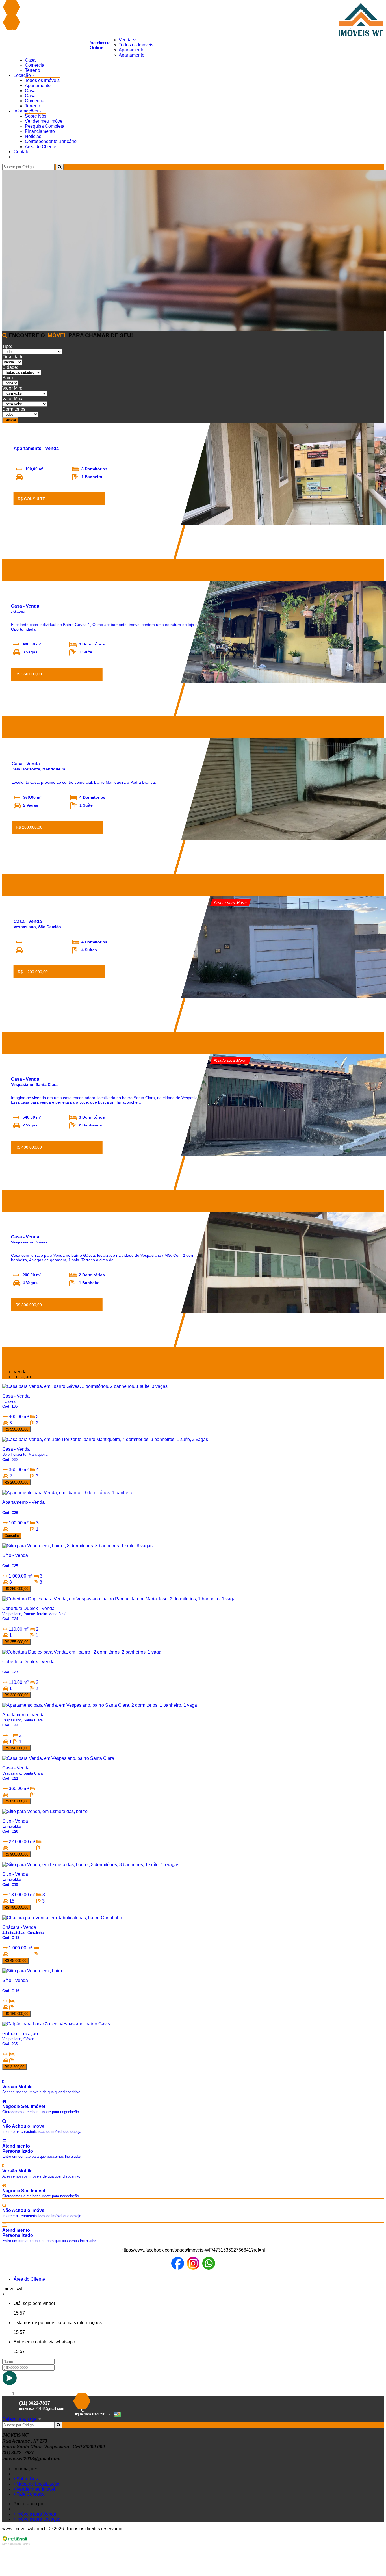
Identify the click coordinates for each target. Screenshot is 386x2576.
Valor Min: (12, 388)
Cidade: (10, 367)
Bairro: (9, 378)
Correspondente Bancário (51, 141)
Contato (21, 152)
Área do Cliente (41, 147)
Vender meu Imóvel (44, 121)
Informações (26, 111)
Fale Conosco (30, 2494)
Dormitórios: (14, 409)
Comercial (35, 65)
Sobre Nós (36, 116)
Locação (23, 75)
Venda (126, 40)
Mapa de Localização (37, 2484)
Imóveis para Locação (38, 2519)
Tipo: (7, 346)
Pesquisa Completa (45, 126)
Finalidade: (14, 357)
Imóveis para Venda (36, 2514)
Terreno (32, 70)
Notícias (33, 136)
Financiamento (40, 131)
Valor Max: (13, 399)
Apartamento (132, 50)
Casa (30, 60)
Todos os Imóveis (136, 45)
